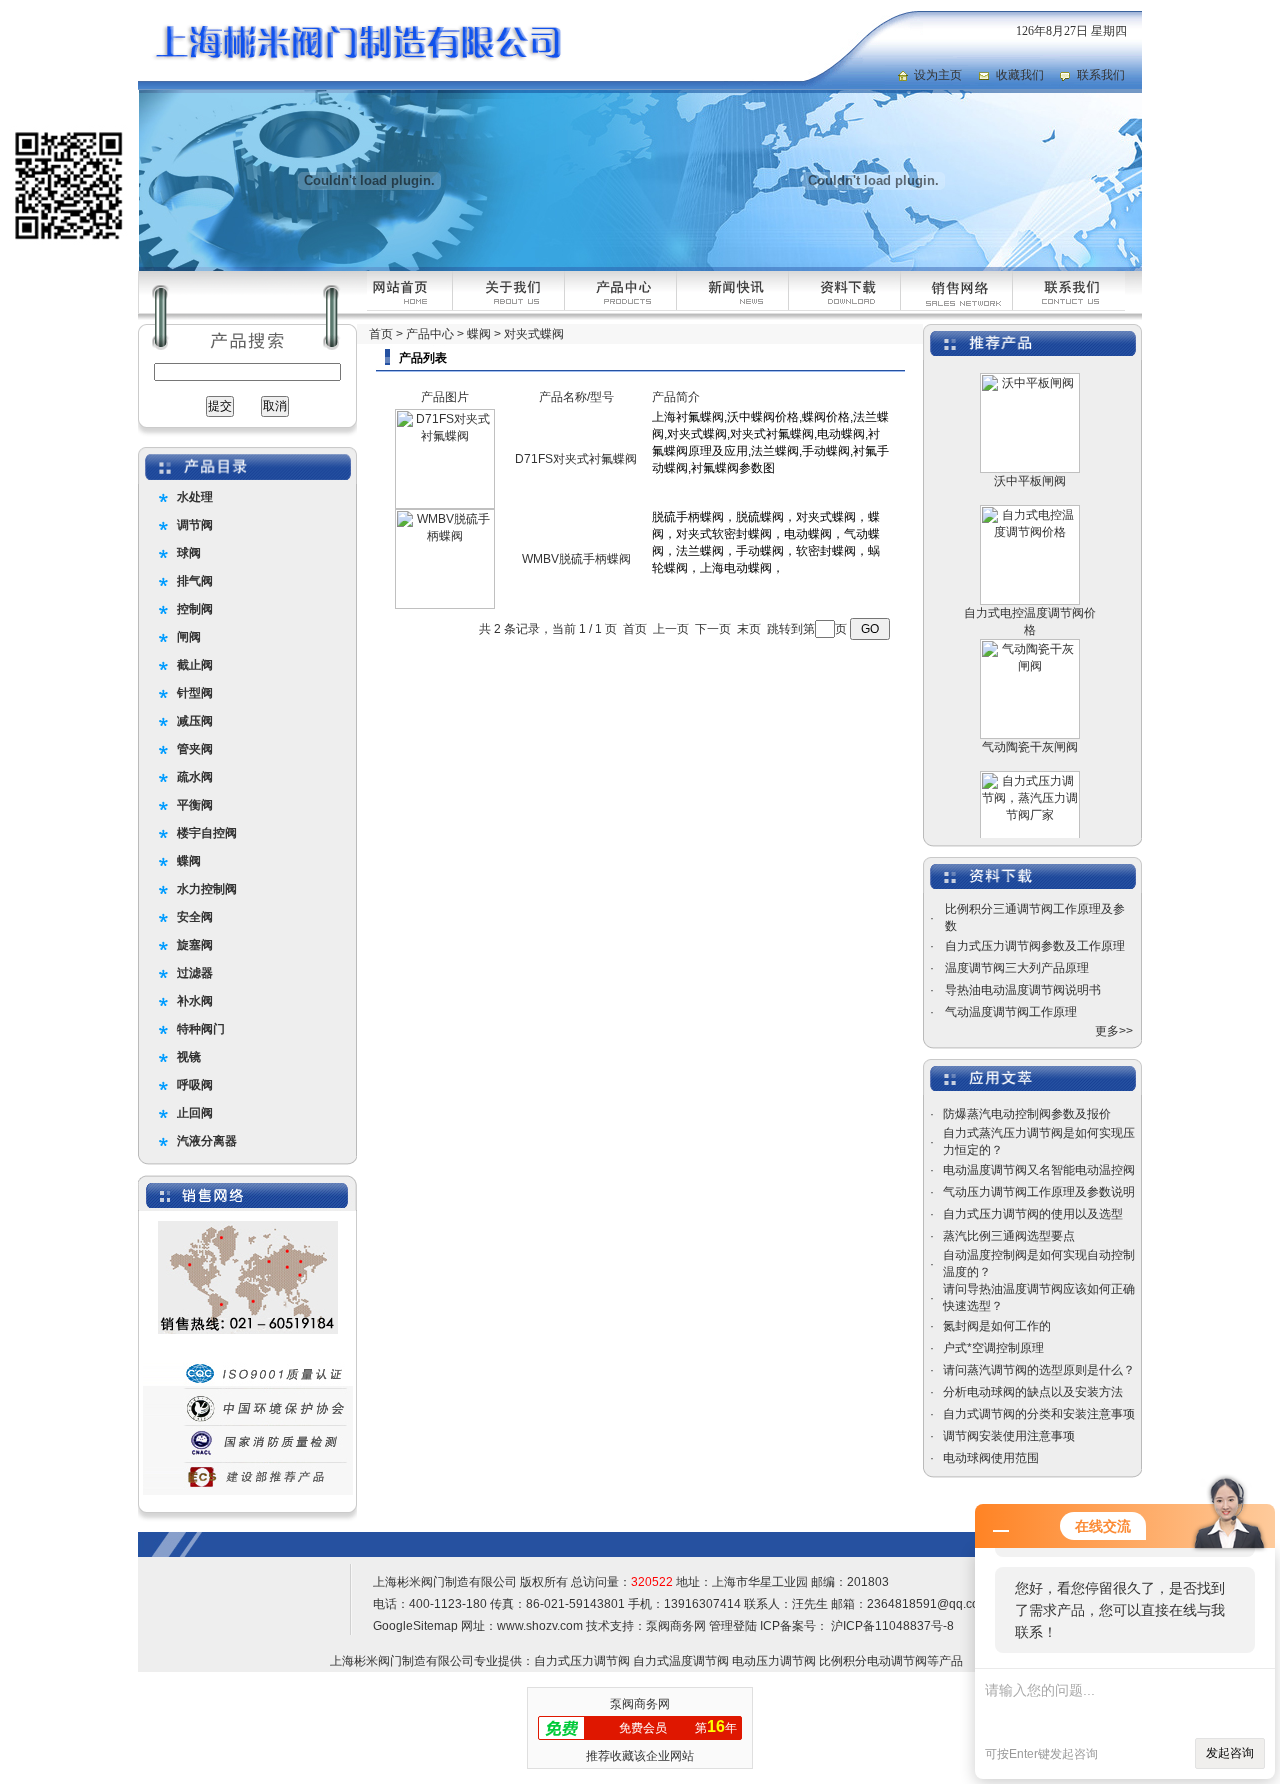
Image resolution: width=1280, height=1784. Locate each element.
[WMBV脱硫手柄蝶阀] (445, 605)
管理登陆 (733, 1626)
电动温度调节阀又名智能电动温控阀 (1039, 1170)
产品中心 (430, 334)
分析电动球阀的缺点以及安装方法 (1033, 1392)
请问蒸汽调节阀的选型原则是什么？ (1039, 1370)
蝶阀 (479, 334)
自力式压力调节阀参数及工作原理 (1035, 946)
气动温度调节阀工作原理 (1011, 1012)
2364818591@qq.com (928, 1604)
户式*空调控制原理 (993, 1348)
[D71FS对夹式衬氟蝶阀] (445, 505)
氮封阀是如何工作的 (997, 1326)
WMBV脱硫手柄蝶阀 (576, 559)
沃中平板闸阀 (1030, 459)
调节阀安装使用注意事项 (1009, 1436)
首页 (381, 334)
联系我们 (1101, 75)
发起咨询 (1230, 1753)
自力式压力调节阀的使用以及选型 (1033, 1214)
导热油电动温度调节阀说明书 (1023, 990)
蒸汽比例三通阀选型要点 (1009, 1236)
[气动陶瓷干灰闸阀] (1030, 713)
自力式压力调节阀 (582, 1661)
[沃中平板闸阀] (1030, 447)
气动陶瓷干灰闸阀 (1030, 725)
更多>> (1114, 1031)
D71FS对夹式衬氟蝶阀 (576, 459)
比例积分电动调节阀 (873, 1661)
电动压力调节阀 (774, 1661)
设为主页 (938, 75)
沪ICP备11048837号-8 (891, 1626)
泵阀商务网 (676, 1626)
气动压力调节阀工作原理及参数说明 (1039, 1192)
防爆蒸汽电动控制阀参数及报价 (1027, 1114)
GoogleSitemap (415, 1626)
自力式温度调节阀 (681, 1661)
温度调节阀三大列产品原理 (1017, 968)
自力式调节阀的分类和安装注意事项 (1039, 1414)
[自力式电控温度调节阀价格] (1030, 579)
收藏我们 (1020, 75)
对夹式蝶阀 (534, 334)
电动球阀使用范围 (991, 1458)
